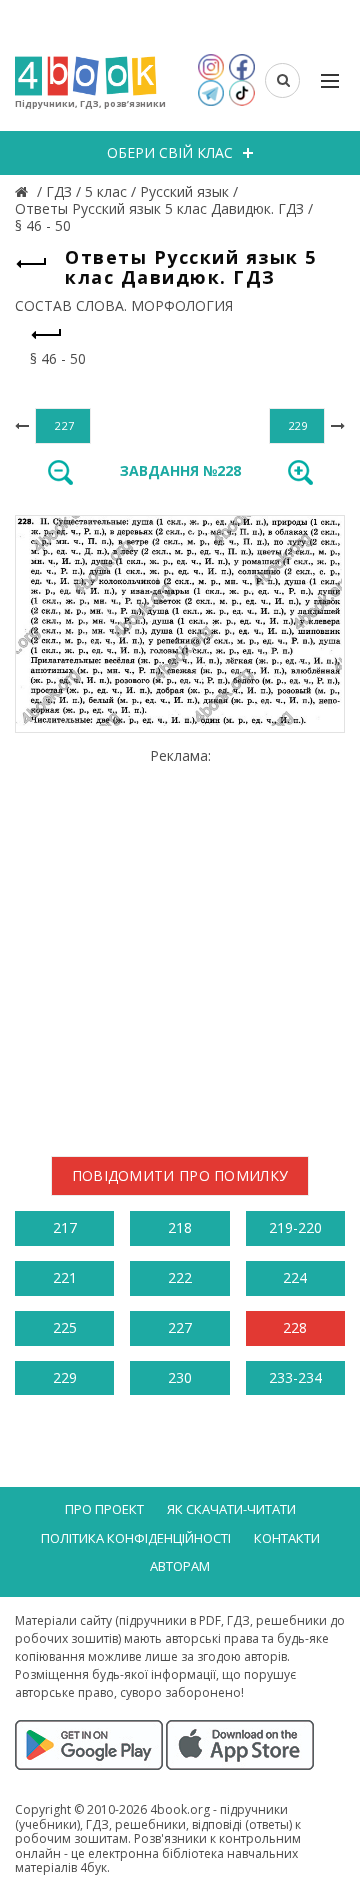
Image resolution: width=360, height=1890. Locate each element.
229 (65, 1377)
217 (65, 1227)
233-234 (295, 1377)
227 (180, 1327)
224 (295, 1277)
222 (180, 1277)
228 (295, 1327)
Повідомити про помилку (180, 1175)
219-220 (295, 1227)
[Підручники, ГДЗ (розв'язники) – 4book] (24, 191)
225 (65, 1327)
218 (180, 1227)
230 (180, 1377)
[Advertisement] (180, 944)
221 (65, 1277)
